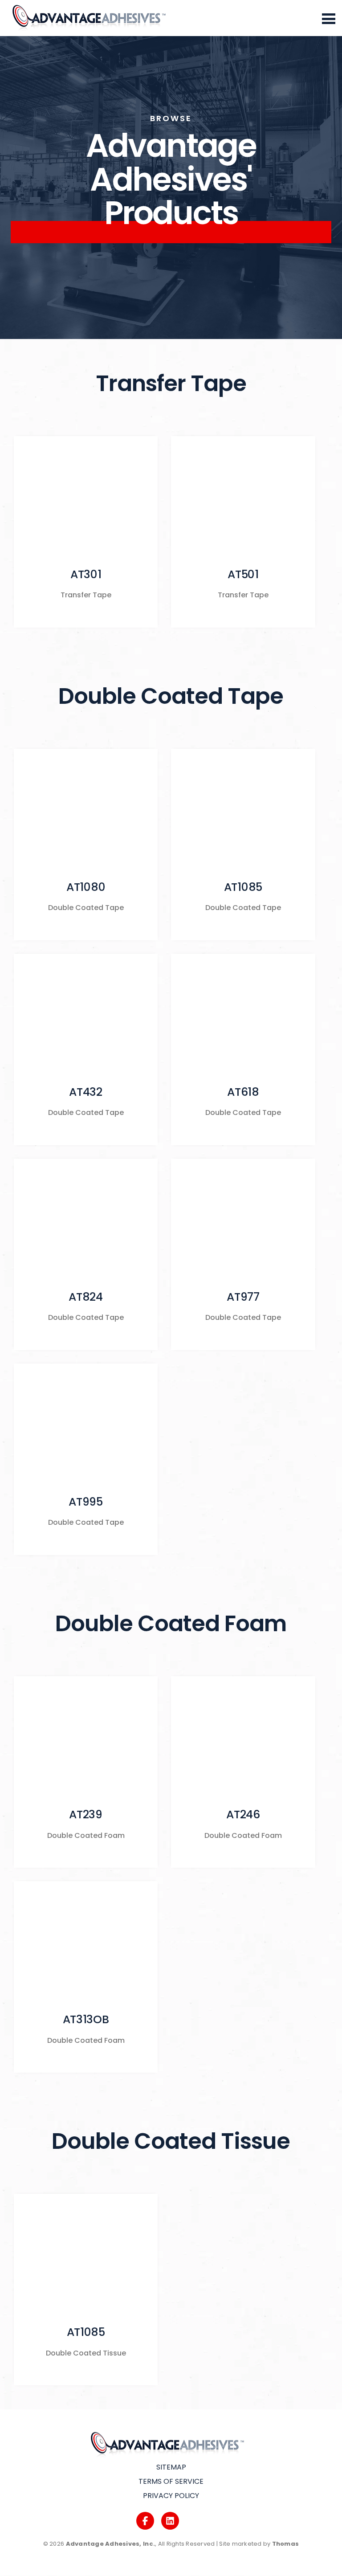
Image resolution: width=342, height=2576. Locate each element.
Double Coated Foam (171, 1623)
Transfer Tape (171, 383)
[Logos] (145, 2521)
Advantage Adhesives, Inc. (111, 2544)
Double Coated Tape (171, 696)
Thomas (286, 2544)
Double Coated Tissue (171, 2141)
